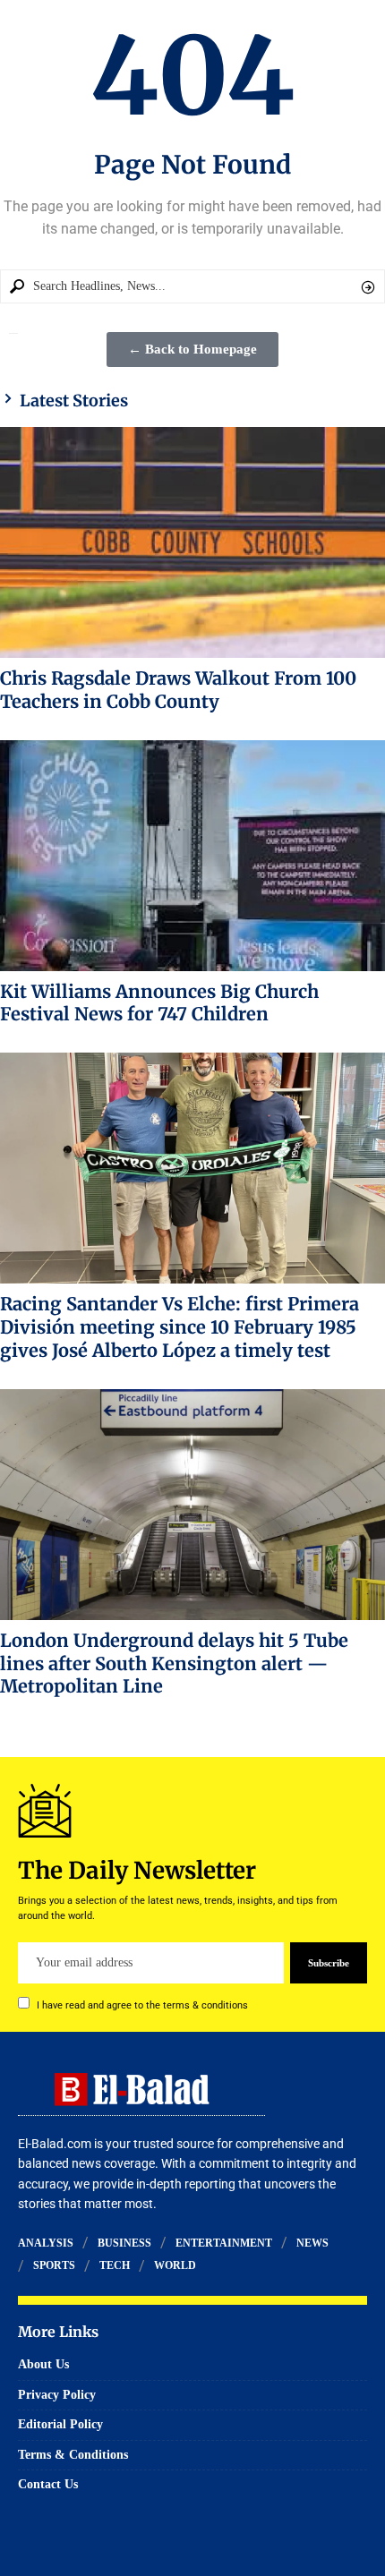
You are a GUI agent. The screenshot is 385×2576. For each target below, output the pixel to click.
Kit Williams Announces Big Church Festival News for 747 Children (159, 1003)
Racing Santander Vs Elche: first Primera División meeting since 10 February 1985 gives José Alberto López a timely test (180, 1327)
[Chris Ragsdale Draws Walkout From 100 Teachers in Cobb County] (192, 542)
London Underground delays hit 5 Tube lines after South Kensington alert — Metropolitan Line (174, 1663)
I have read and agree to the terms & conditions (142, 2005)
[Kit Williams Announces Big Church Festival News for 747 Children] (192, 856)
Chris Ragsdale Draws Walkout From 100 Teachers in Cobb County (178, 690)
